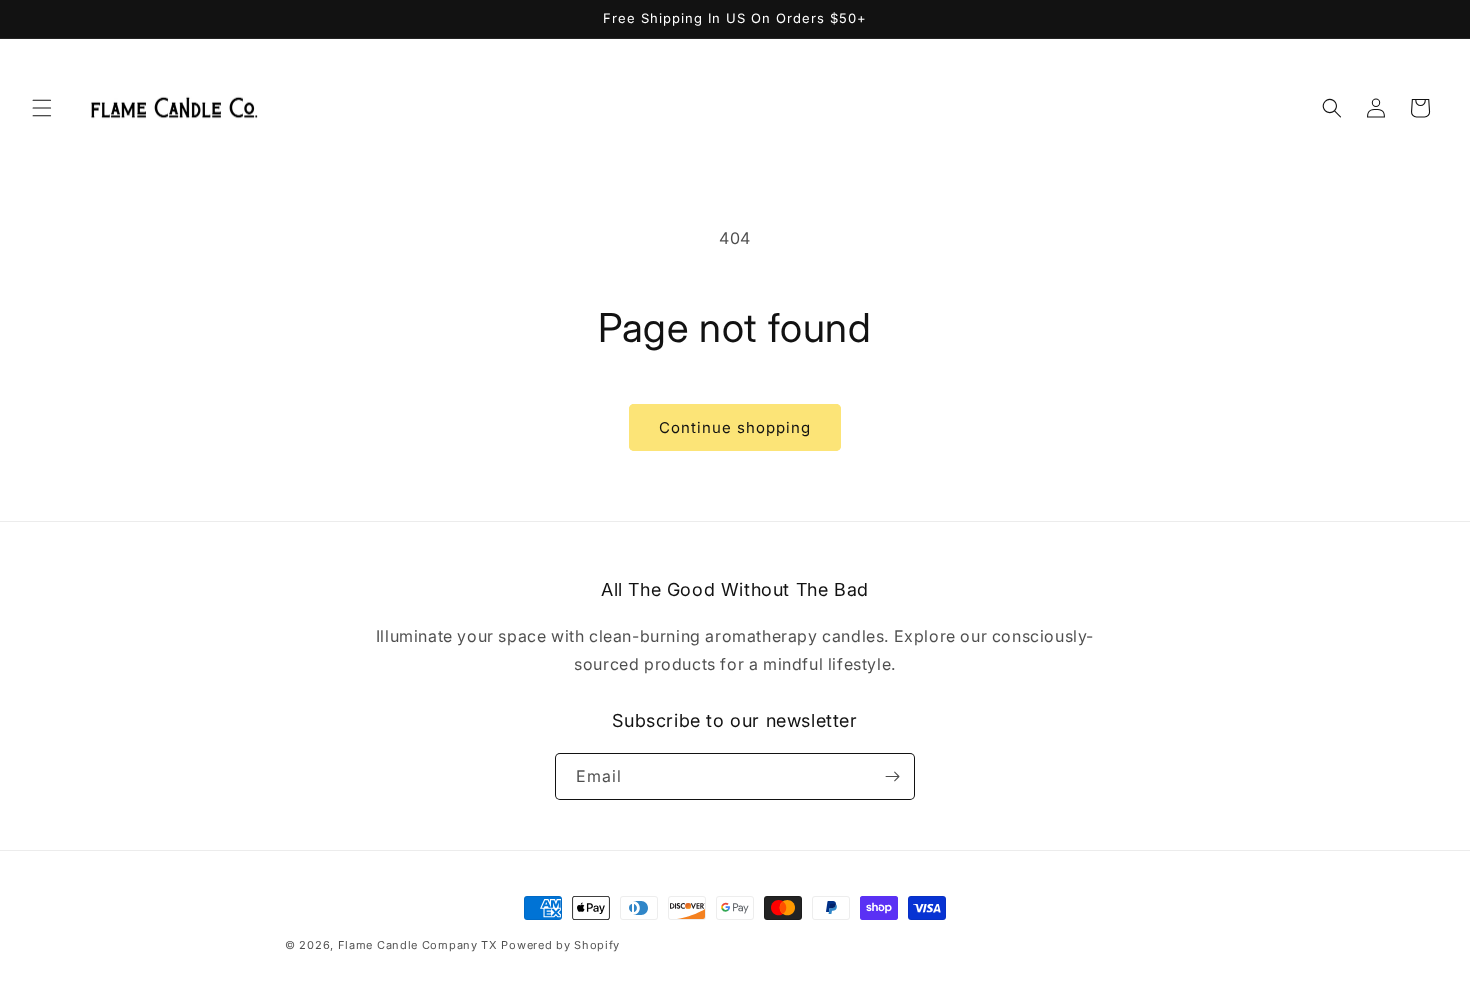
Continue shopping (735, 427)
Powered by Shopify (560, 945)
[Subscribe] (892, 776)
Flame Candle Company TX (418, 945)
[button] (42, 108)
